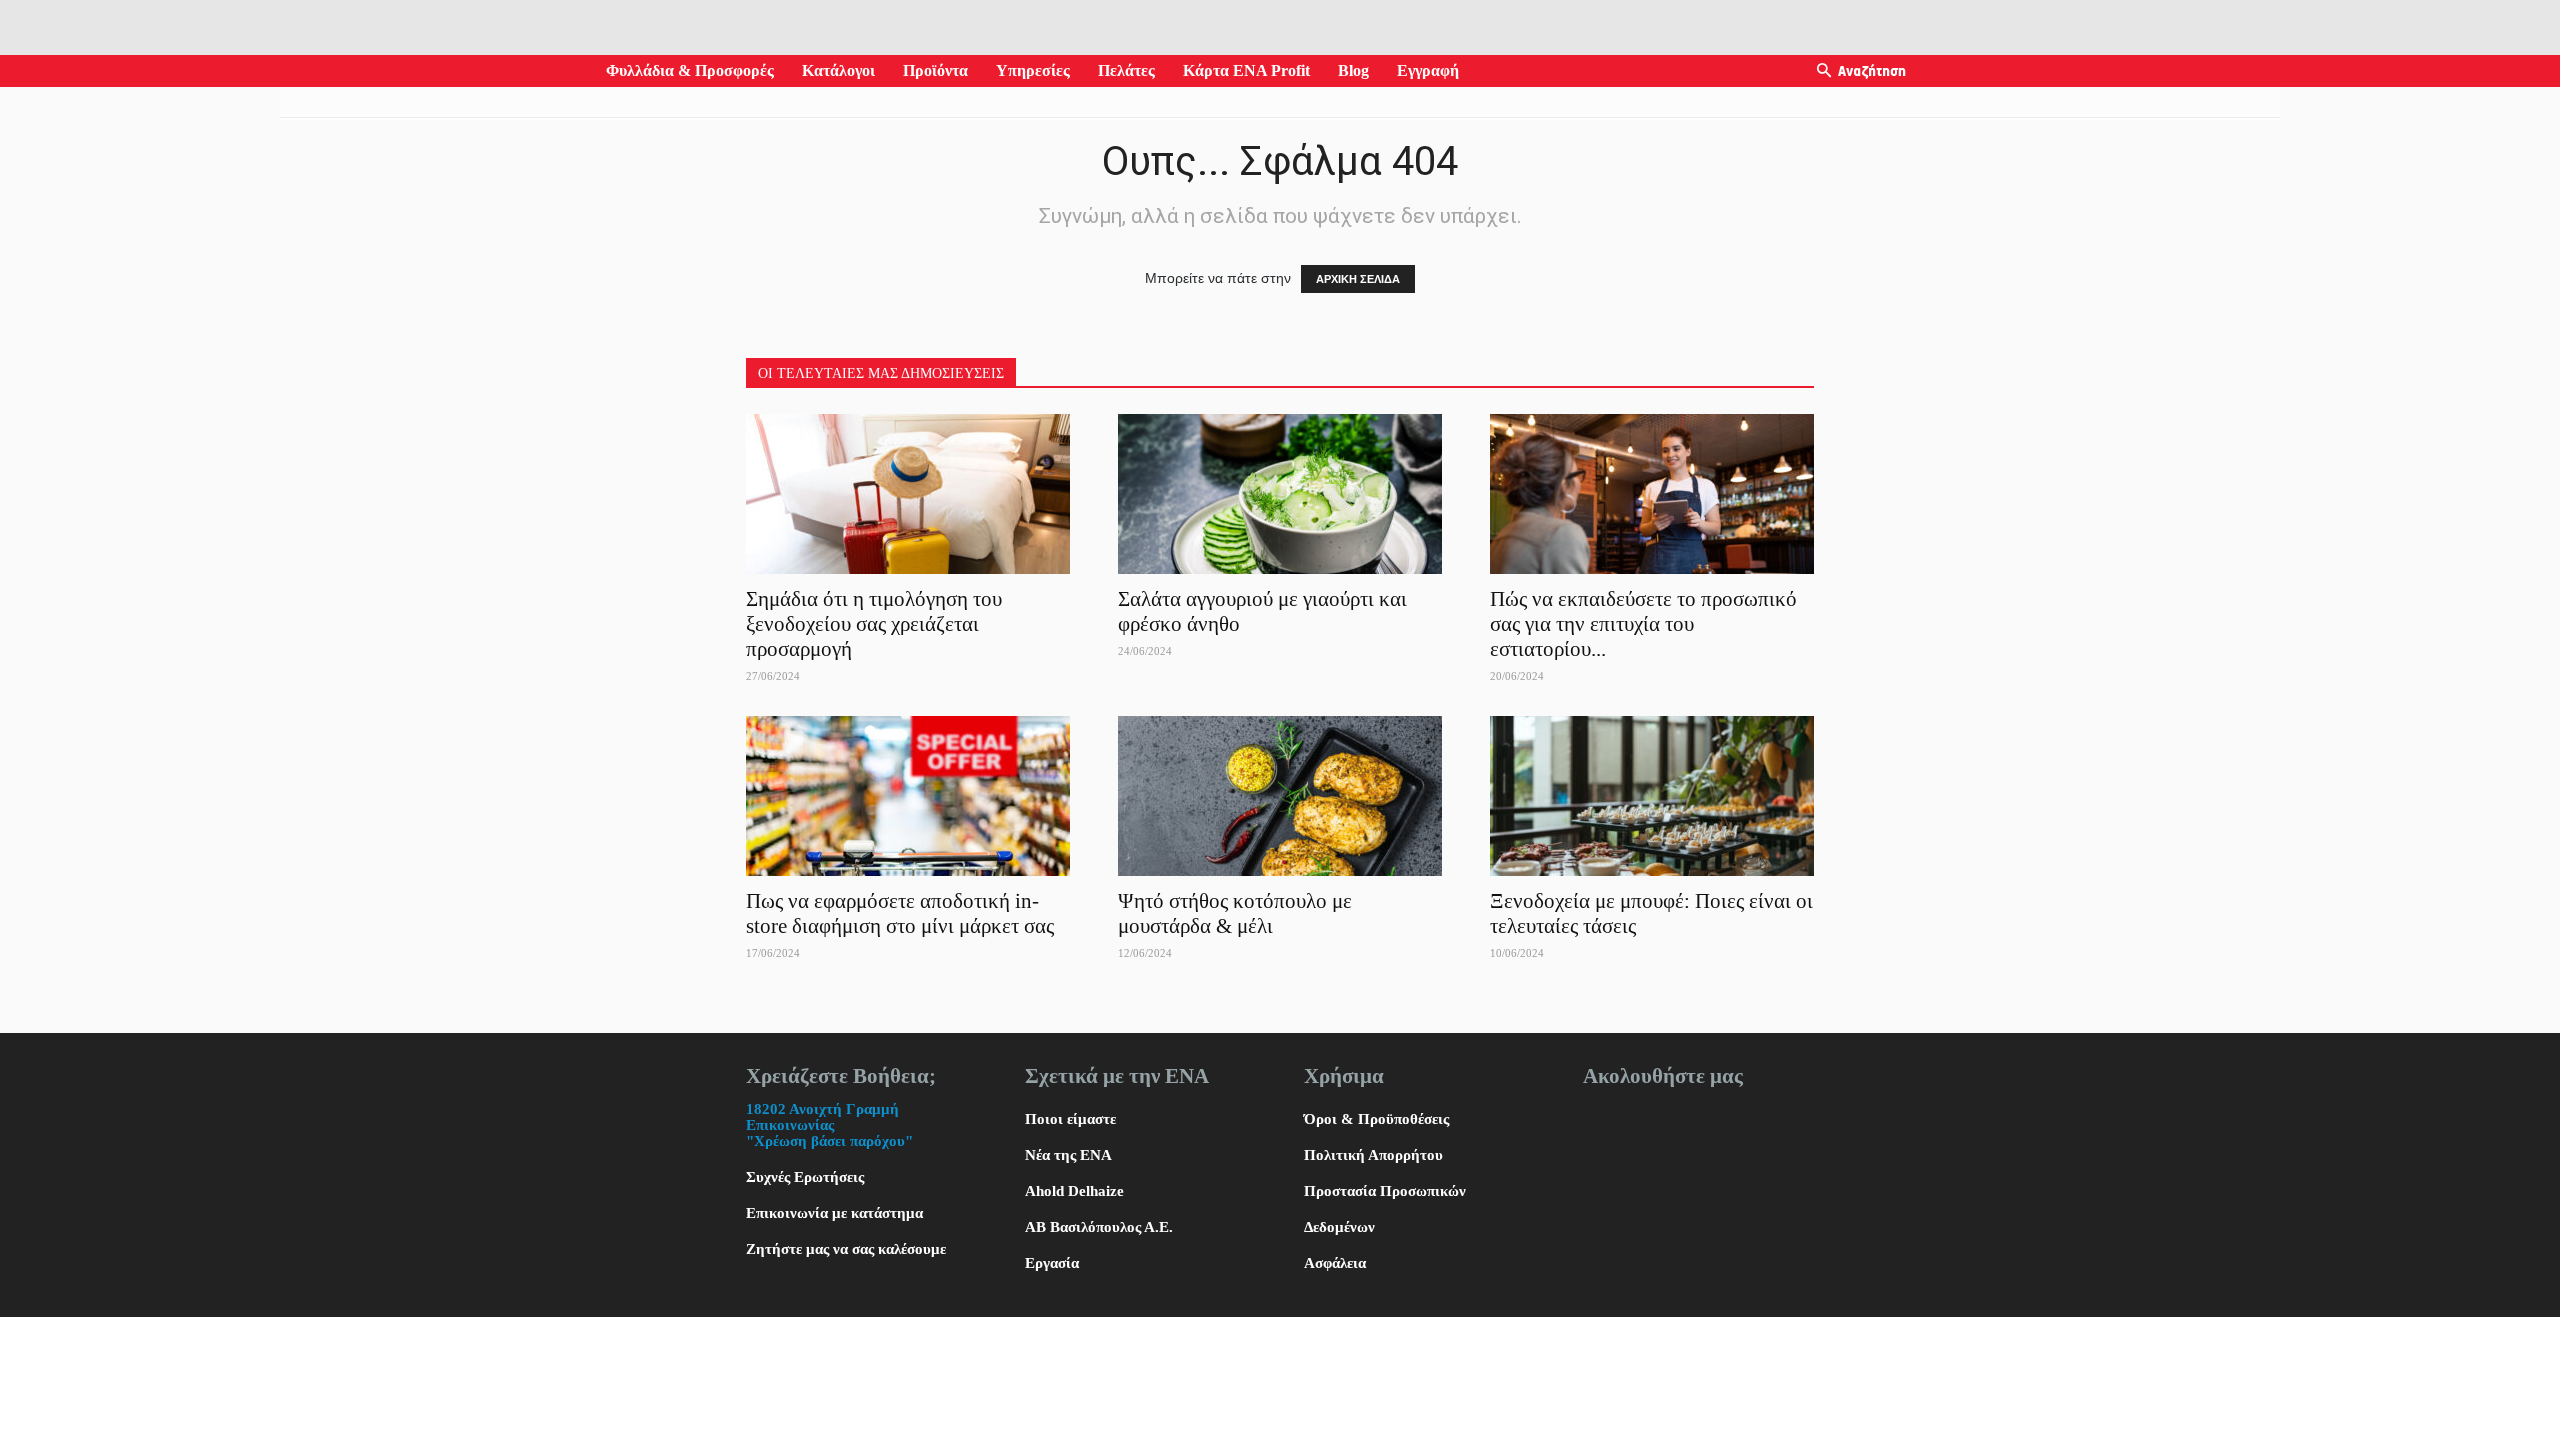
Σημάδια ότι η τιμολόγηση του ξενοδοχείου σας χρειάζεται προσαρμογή (874, 624)
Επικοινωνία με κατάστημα (834, 1213)
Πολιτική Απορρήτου (1373, 1155)
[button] (1824, 71)
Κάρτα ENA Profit (1246, 70)
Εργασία (1052, 1263)
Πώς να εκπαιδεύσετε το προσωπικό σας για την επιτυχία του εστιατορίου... (1643, 624)
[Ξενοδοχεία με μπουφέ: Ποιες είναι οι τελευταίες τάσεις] (1652, 796)
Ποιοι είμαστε (1070, 1119)
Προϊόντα (935, 70)
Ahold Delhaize (1074, 1191)
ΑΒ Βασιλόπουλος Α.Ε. (1099, 1227)
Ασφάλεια (1335, 1263)
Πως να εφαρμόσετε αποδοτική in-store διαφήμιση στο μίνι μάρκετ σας (902, 913)
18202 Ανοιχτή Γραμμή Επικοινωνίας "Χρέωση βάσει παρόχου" (829, 1125)
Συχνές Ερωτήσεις (805, 1177)
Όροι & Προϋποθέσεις (1376, 1119)
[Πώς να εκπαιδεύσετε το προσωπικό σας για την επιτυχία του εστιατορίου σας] (1652, 494)
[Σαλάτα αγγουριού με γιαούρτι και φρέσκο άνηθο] (1280, 494)
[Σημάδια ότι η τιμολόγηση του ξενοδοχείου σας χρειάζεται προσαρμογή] (908, 494)
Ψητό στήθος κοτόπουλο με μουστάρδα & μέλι (1235, 913)
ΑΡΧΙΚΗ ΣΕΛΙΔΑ (1358, 279)
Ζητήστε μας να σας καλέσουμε (846, 1249)
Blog (1353, 70)
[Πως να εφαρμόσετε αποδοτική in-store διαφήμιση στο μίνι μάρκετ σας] (908, 796)
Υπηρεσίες (1033, 70)
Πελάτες (1126, 70)
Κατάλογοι (838, 70)
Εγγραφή (1428, 70)
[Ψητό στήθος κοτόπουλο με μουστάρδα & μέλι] (1280, 796)
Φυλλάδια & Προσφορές (690, 70)
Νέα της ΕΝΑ (1068, 1155)
